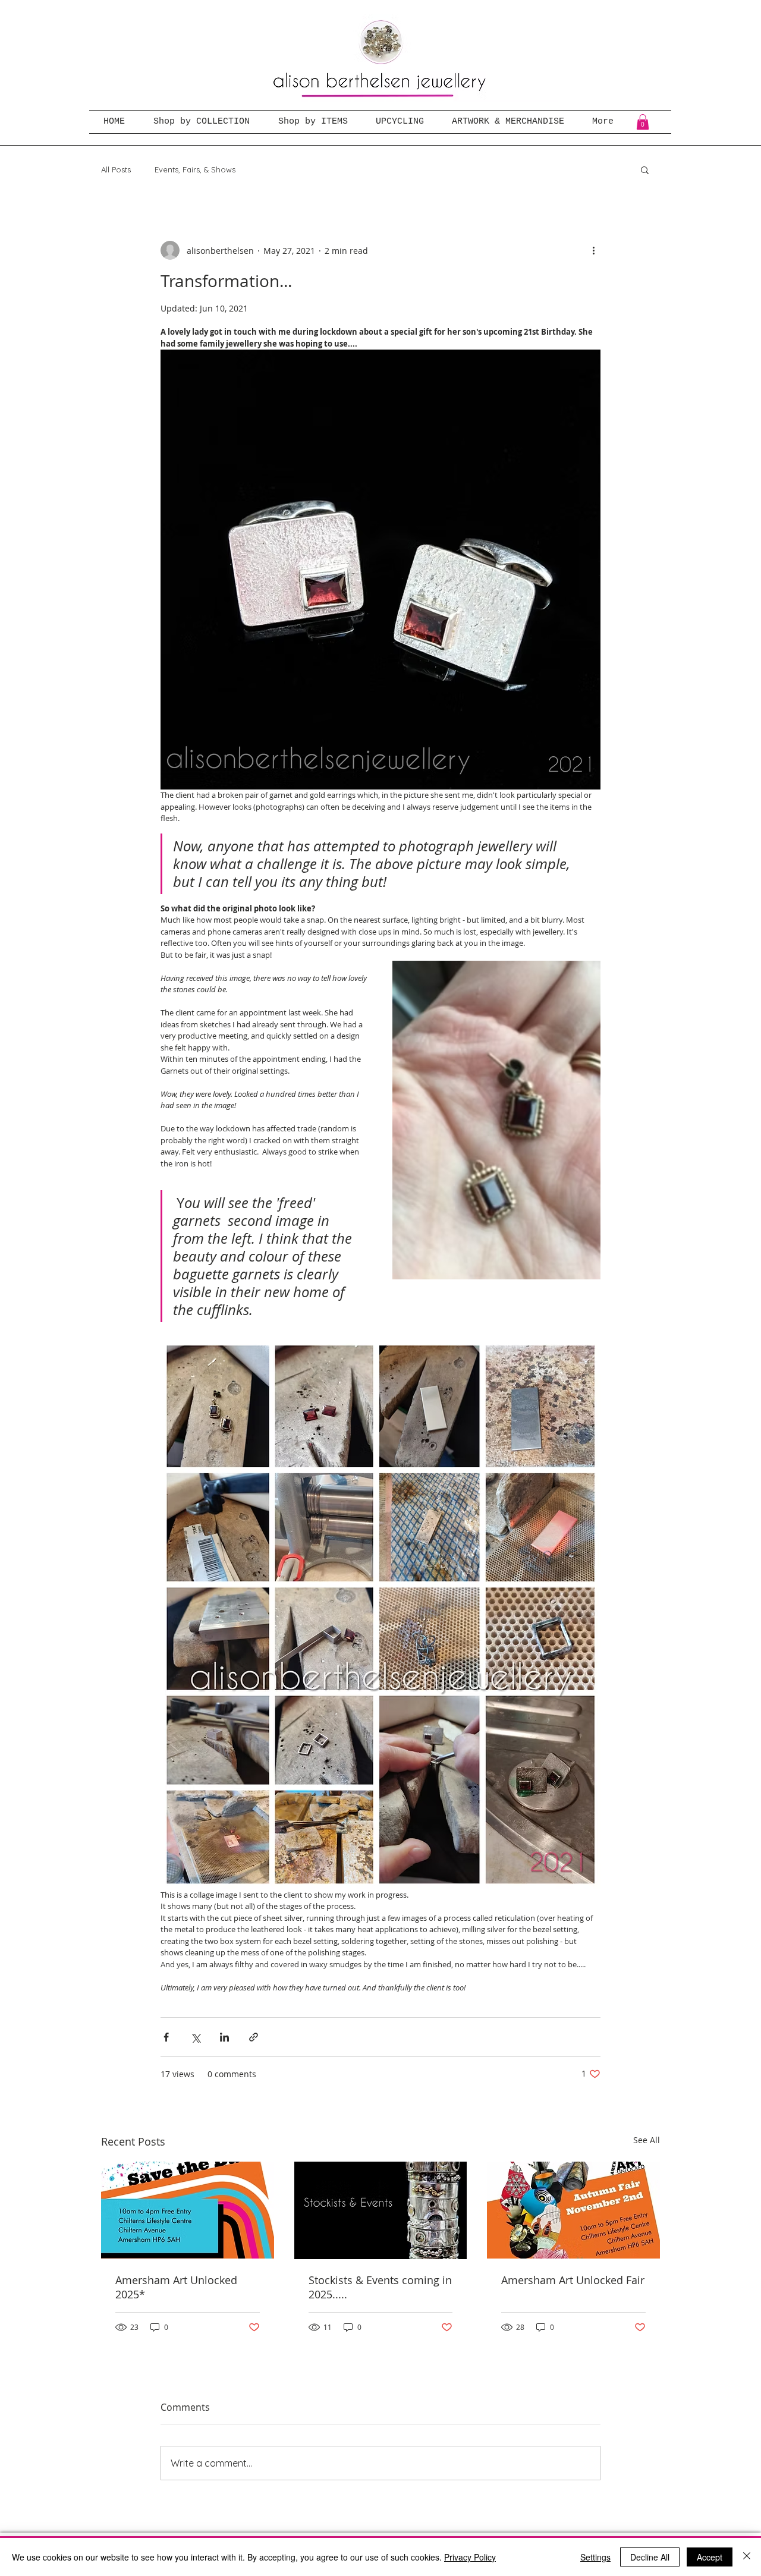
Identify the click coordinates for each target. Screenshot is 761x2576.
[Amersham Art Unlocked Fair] (573, 2210)
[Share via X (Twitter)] (195, 2037)
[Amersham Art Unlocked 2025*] (188, 2210)
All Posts (116, 169)
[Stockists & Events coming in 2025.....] (381, 2210)
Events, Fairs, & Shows (195, 169)
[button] (643, 122)
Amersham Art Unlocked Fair (573, 2280)
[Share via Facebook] (166, 2037)
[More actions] (593, 250)
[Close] (747, 2557)
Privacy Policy (470, 2557)
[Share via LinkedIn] (224, 2037)
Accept (710, 2557)
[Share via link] (254, 2037)
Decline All (650, 2557)
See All (647, 2140)
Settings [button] (595, 2557)
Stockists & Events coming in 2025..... (380, 2287)
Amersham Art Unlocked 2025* (176, 2287)
